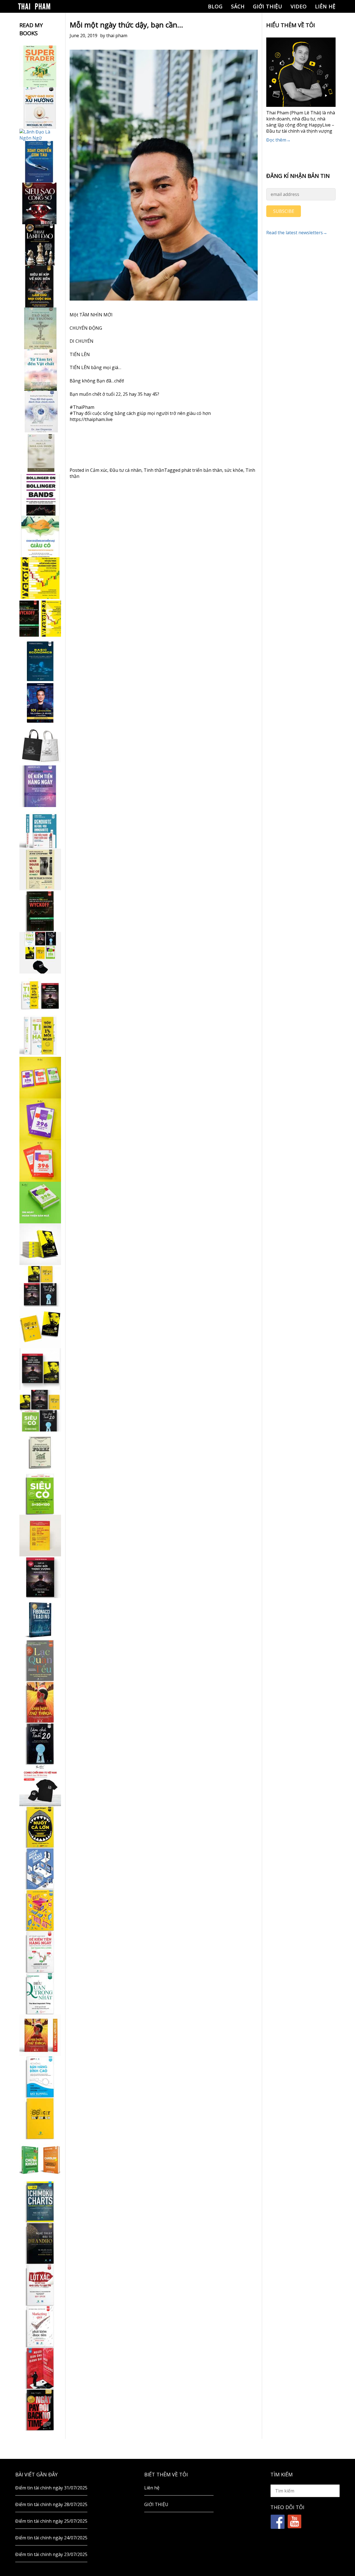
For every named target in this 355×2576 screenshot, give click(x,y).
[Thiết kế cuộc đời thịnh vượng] (40, 1577)
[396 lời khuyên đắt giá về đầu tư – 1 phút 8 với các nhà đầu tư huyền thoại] (40, 1119)
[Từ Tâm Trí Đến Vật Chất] (40, 370)
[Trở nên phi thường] (40, 328)
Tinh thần (154, 470)
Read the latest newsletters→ (297, 233)
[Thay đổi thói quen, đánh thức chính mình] (40, 412)
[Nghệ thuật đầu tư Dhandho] (40, 2243)
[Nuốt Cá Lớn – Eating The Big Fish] (40, 1827)
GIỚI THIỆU (268, 6)
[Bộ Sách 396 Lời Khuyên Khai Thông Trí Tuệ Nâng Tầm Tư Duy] (40, 1078)
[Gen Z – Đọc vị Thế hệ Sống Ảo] (40, 1910)
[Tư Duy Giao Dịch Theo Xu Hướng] (40, 108)
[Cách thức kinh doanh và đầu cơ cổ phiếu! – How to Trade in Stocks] (40, 869)
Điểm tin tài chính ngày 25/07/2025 (51, 2521)
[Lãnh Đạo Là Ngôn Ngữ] (40, 135)
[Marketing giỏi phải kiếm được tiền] (40, 2327)
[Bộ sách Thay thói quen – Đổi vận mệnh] (40, 1327)
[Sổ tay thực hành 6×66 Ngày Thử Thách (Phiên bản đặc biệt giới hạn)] (40, 1702)
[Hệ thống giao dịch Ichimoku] (40, 2202)
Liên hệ (325, 6)
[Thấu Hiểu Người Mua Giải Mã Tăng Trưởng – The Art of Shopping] (40, 1869)
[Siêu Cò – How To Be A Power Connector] (40, 1494)
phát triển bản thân (202, 470)
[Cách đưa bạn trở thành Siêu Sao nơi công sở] (40, 203)
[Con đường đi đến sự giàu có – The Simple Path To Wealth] (40, 536)
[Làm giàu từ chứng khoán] (40, 2160)
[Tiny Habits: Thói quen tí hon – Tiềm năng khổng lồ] (40, 1036)
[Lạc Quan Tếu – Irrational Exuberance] (40, 1660)
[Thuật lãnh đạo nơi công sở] (40, 245)
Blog (215, 6)
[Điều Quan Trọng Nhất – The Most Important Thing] (40, 1993)
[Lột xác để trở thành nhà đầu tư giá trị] (40, 2285)
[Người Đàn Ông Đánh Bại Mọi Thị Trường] (40, 2368)
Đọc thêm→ (278, 140)
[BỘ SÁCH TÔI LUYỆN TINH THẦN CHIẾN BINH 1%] (40, 953)
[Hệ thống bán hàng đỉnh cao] (40, 2077)
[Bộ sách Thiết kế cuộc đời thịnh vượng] (40, 1286)
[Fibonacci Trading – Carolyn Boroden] (40, 1619)
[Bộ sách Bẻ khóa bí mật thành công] (40, 1411)
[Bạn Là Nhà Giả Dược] (40, 453)
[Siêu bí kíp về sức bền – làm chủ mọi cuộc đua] (40, 287)
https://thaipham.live (91, 419)
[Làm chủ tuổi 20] (40, 1744)
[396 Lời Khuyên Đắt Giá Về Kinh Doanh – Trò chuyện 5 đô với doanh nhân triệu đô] (40, 1161)
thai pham (117, 36)
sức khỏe (234, 470)
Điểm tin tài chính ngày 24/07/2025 (51, 2538)
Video (299, 6)
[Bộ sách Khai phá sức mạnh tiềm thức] (40, 1369)
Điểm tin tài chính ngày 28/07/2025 (51, 2504)
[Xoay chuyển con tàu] (40, 162)
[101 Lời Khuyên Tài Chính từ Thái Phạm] (40, 703)
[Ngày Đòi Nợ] (40, 2410)
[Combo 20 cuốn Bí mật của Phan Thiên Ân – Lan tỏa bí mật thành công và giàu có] (40, 1244)
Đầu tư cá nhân (125, 470)
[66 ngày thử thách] (40, 2118)
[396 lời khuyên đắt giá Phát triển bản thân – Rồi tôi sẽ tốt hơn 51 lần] (40, 1203)
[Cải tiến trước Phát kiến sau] (40, 828)
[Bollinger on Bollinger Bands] (40, 495)
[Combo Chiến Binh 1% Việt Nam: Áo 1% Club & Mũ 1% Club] (40, 1785)
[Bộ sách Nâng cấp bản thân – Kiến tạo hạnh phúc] (40, 994)
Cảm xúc (99, 470)
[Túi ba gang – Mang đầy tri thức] (40, 745)
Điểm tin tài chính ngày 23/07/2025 (51, 2554)
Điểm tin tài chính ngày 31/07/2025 (51, 2488)
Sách (238, 6)
